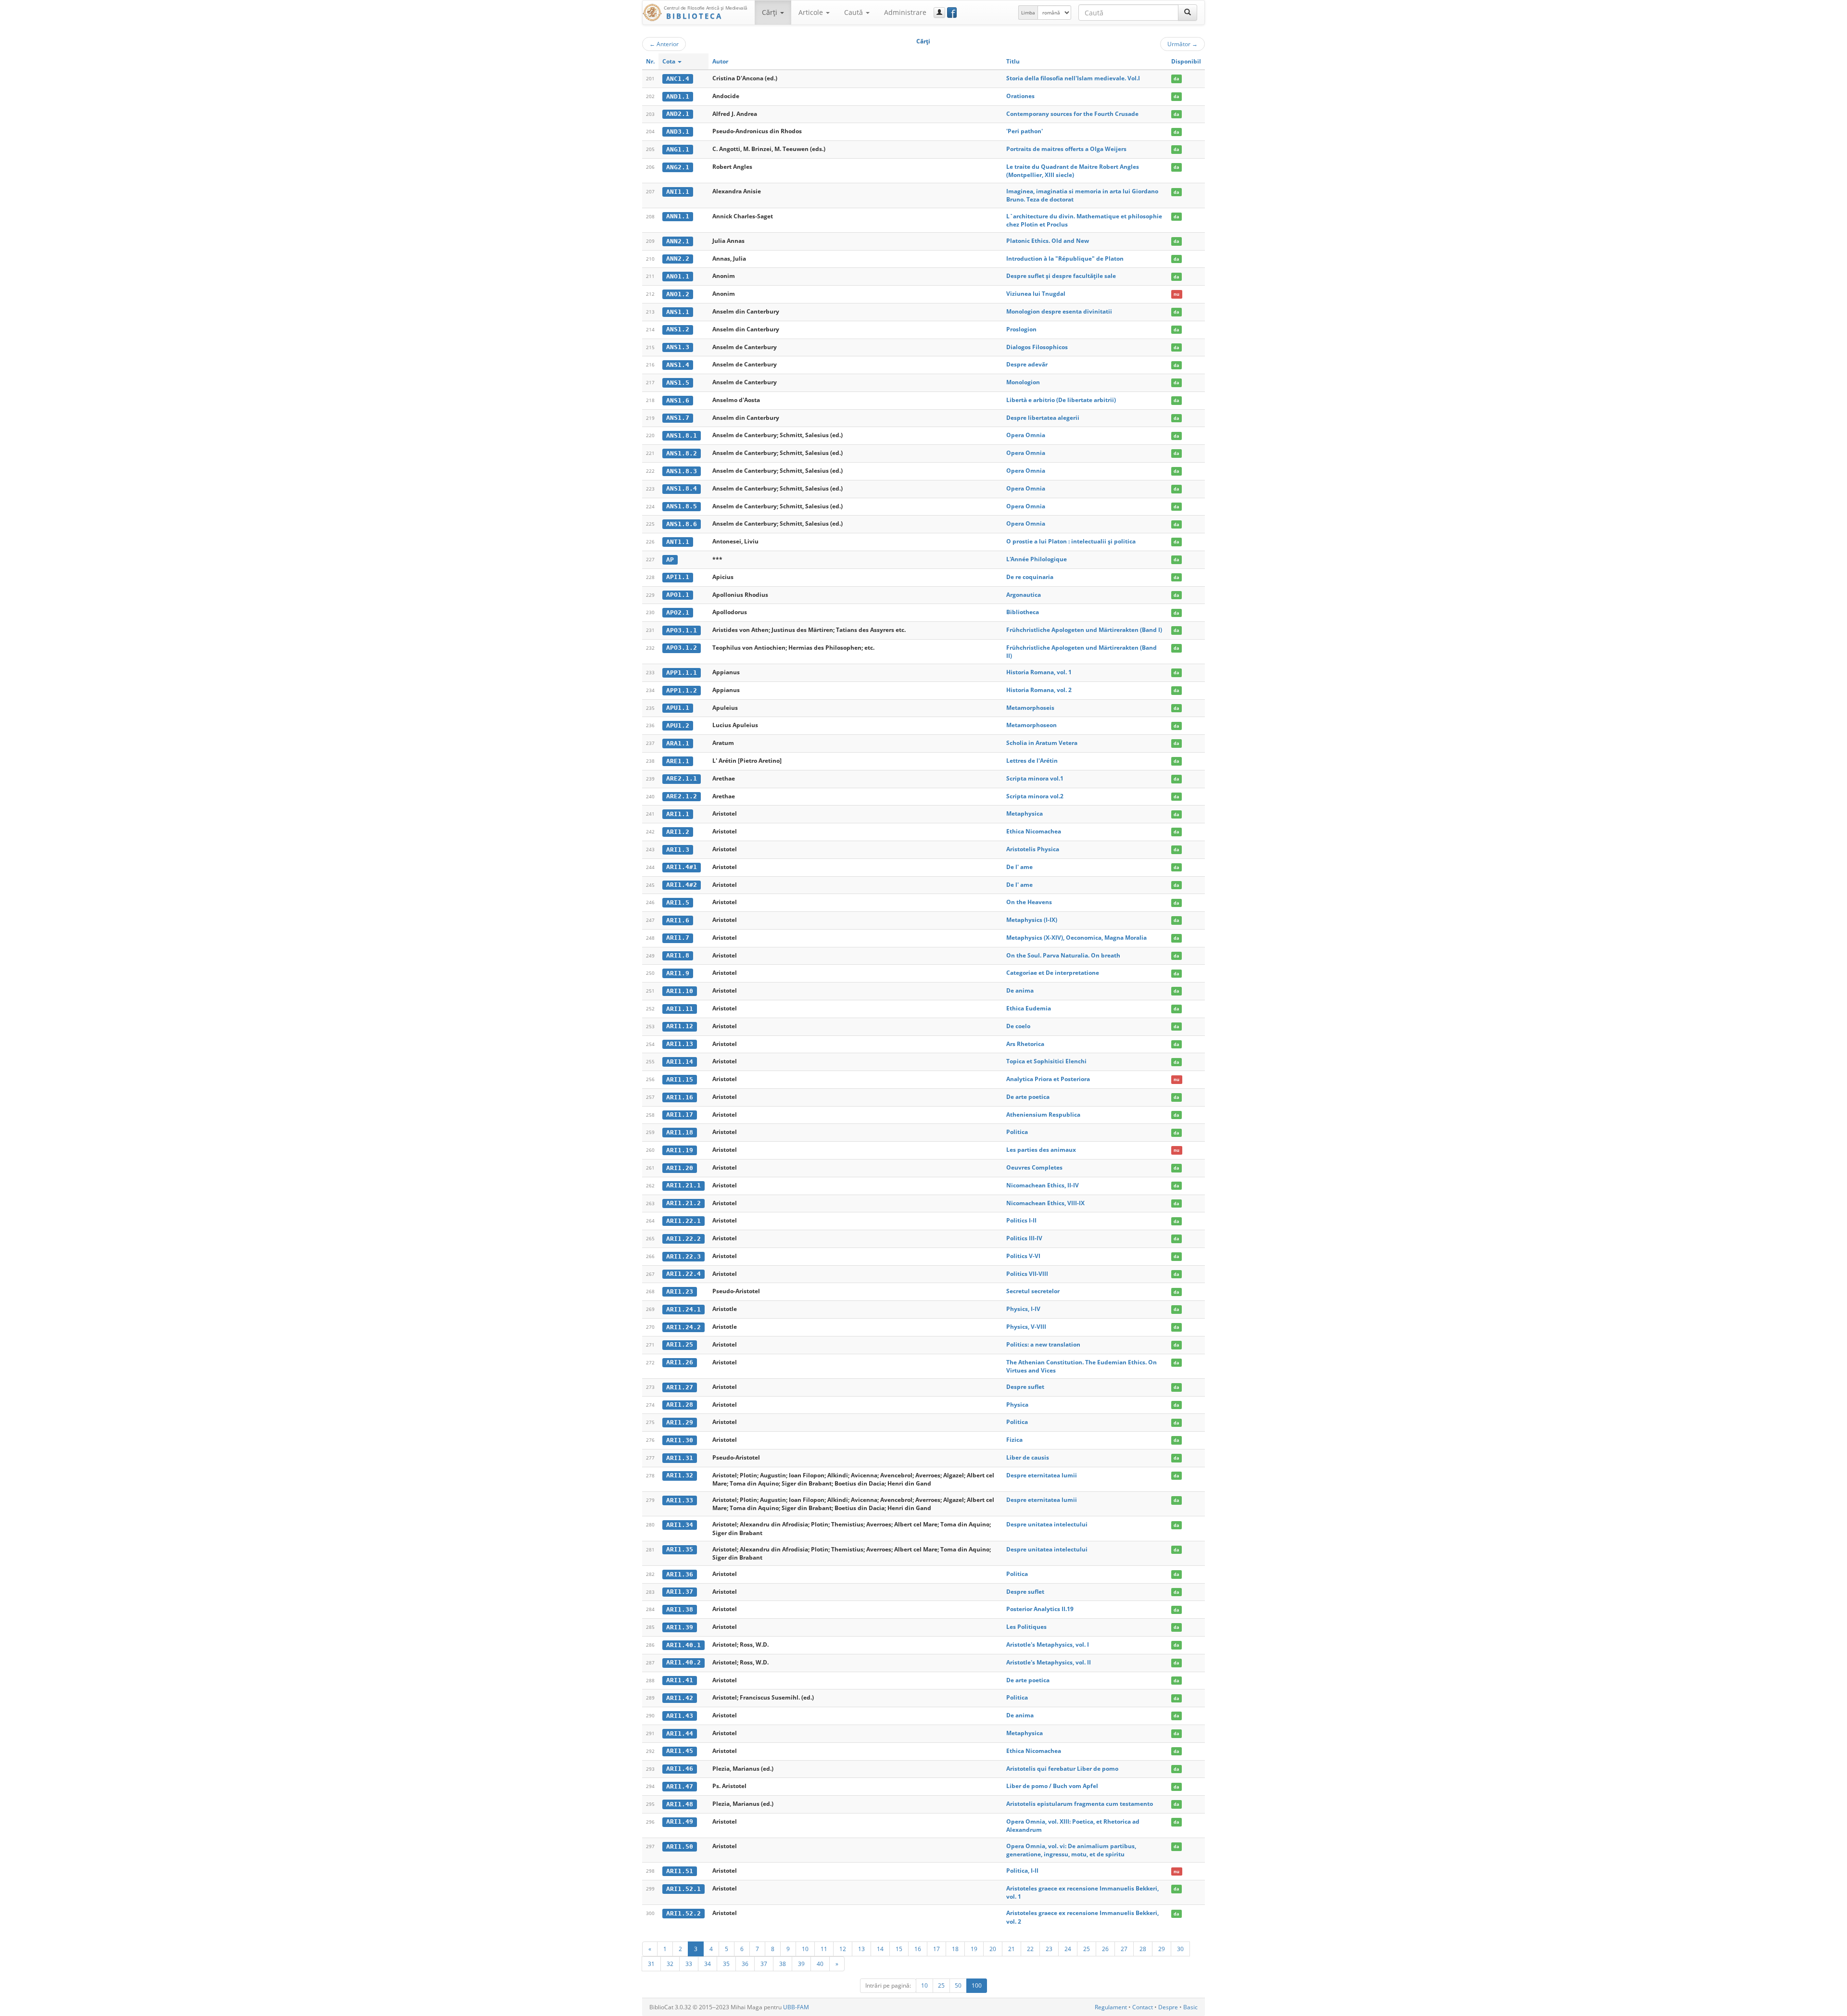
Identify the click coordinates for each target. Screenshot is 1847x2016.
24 (1068, 1949)
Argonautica (1024, 595)
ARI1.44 (680, 1733)
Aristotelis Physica (1033, 849)
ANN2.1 (678, 241)
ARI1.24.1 (683, 1309)
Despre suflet (1025, 1387)
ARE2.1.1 (682, 778)
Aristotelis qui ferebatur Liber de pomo (1062, 1769)
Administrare (905, 12)
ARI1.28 (680, 1405)
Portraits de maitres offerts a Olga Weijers (1066, 149)
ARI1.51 (680, 1871)
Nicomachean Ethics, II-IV (1043, 1185)
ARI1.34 (680, 1525)
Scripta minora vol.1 (1035, 778)
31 (651, 1964)
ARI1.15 (680, 1079)
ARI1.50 (680, 1846)
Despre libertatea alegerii (1043, 418)
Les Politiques (1026, 1627)
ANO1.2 (678, 294)
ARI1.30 (680, 1440)
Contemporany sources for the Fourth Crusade (1072, 114)
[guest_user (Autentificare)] (939, 13)
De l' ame (1019, 867)
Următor (1183, 44)
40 (820, 1964)
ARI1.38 (680, 1609)
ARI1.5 (678, 902)
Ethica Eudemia (1029, 1008)
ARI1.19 (680, 1150)
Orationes (1020, 96)
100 (977, 1985)
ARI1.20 (680, 1168)
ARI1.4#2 (682, 885)
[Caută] (1188, 13)
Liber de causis (1028, 1457)
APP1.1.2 (682, 690)
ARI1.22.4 (683, 1274)
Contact (1143, 2007)
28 (1143, 1949)
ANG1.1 (678, 149)
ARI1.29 (680, 1422)
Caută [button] (854, 12)
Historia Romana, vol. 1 (1039, 672)
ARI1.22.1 (683, 1221)
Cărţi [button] (771, 12)
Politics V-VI (1023, 1256)
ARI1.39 (680, 1627)
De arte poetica (1028, 1097)
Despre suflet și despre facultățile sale (1061, 276)
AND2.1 (678, 114)
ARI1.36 (680, 1574)
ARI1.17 (680, 1115)
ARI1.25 (680, 1344)
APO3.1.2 (682, 648)
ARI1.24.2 (683, 1327)
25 (1087, 1949)
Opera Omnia (1026, 435)
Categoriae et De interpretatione (1053, 973)
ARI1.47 (680, 1786)
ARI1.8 (678, 955)
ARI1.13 (680, 1044)
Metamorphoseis (1030, 708)
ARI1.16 (680, 1097)
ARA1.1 (678, 743)
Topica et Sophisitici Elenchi (1046, 1061)
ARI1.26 (680, 1362)
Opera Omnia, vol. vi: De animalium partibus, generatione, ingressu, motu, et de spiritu (1071, 1850)
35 (726, 1964)
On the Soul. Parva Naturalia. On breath (1063, 955)
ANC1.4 (678, 79)
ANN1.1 (678, 216)
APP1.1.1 (682, 673)
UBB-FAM (796, 2007)
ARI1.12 (680, 1026)
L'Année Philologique (1037, 559)
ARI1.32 (680, 1475)
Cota (670, 61)
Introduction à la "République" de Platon (1065, 258)
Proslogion (1021, 329)
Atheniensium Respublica (1043, 1115)
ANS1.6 (678, 400)
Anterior (664, 44)
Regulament (1111, 2007)
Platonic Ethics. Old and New (1048, 241)
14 (880, 1949)
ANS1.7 (678, 418)
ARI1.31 (680, 1458)
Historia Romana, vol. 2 (1039, 690)
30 (1180, 1949)
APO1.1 (678, 595)
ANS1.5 (678, 383)
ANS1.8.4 (682, 488)
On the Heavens (1029, 902)
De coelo (1018, 1026)
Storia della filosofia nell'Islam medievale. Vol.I (1073, 78)
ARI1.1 (678, 814)
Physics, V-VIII (1026, 1327)
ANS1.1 (678, 312)
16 (918, 1949)
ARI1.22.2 (683, 1239)
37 (764, 1964)
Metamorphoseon (1031, 725)
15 (899, 1949)
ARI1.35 (680, 1549)
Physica (1017, 1405)
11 (824, 1949)
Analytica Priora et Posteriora (1048, 1079)
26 (1105, 1949)
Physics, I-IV (1023, 1309)
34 (708, 1964)
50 (958, 1985)
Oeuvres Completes (1034, 1167)
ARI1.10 (680, 991)
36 (745, 1964)
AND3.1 (678, 132)
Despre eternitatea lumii (1042, 1475)
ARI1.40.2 (683, 1662)
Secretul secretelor (1033, 1291)
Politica (1017, 1132)
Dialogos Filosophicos (1037, 347)
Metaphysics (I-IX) (1032, 920)
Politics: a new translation (1043, 1344)
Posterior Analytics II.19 (1040, 1609)
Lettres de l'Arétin (1032, 761)
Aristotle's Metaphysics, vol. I (1048, 1644)
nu (1177, 294)
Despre (1168, 2007)
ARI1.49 (680, 1821)
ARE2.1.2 (682, 796)
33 (689, 1964)
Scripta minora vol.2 (1035, 796)
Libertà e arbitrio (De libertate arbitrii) (1061, 400)
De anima (1020, 990)
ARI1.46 (680, 1769)
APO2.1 (678, 612)
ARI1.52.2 (683, 1913)
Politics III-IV (1024, 1238)
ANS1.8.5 (682, 506)
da (1176, 79)
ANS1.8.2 (682, 453)
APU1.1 (678, 708)
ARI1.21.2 (683, 1203)
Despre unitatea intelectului (1047, 1524)
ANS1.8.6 (682, 524)
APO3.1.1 (682, 630)
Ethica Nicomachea (1034, 831)
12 (843, 1949)
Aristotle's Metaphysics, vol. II (1049, 1662)
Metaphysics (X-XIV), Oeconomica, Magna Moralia (1076, 938)
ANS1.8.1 (682, 435)
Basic (1190, 2007)
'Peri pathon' (1025, 131)
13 (861, 1949)
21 (1012, 1949)
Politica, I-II (1022, 1871)
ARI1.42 (680, 1698)
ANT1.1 (678, 542)
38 (783, 1964)
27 (1124, 1949)
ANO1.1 (678, 276)
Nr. (650, 61)
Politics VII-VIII (1027, 1274)
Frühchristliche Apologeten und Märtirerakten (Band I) (1084, 630)
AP (670, 560)
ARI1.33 (680, 1500)
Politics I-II (1021, 1220)
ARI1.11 (680, 1009)
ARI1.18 (680, 1132)
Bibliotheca (1023, 612)
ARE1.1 (678, 761)
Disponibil (1186, 61)
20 (993, 1949)
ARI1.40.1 (683, 1645)
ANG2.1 (678, 167)
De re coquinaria (1030, 577)
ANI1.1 (678, 192)
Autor (720, 61)
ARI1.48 (680, 1804)
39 (801, 1964)
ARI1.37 (680, 1592)
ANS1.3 (678, 347)
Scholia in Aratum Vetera (1042, 743)
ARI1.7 (678, 938)
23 (1049, 1949)
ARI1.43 (680, 1716)
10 (805, 1949)
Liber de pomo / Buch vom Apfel (1052, 1786)
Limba (1028, 13)
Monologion (1023, 382)
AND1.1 (678, 96)
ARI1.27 (680, 1387)
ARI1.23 (680, 1291)
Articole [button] (812, 12)
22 (1030, 1949)
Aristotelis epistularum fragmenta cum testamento (1080, 1804)
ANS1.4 (678, 365)
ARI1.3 (678, 850)
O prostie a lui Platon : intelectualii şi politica (1071, 541)
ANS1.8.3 (682, 471)
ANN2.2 (678, 258)
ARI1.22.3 (683, 1256)
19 (974, 1949)
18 (955, 1949)
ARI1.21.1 (683, 1185)
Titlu (1013, 61)
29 (1162, 1949)
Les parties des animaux (1041, 1150)
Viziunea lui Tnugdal (1036, 294)
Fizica (1014, 1440)
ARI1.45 (680, 1751)
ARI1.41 (680, 1680)
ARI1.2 (678, 832)
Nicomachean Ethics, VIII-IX (1045, 1203)
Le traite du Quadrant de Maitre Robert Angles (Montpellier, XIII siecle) (1073, 171)
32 (670, 1964)
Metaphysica (1025, 813)
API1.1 (678, 577)
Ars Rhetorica (1025, 1044)
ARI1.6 (678, 920)
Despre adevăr (1027, 364)
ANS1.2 (678, 329)
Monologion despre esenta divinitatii (1059, 311)
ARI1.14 (680, 1062)
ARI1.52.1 (683, 1889)
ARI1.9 (678, 973)
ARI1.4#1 (682, 867)
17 (936, 1949)
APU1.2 (678, 725)
